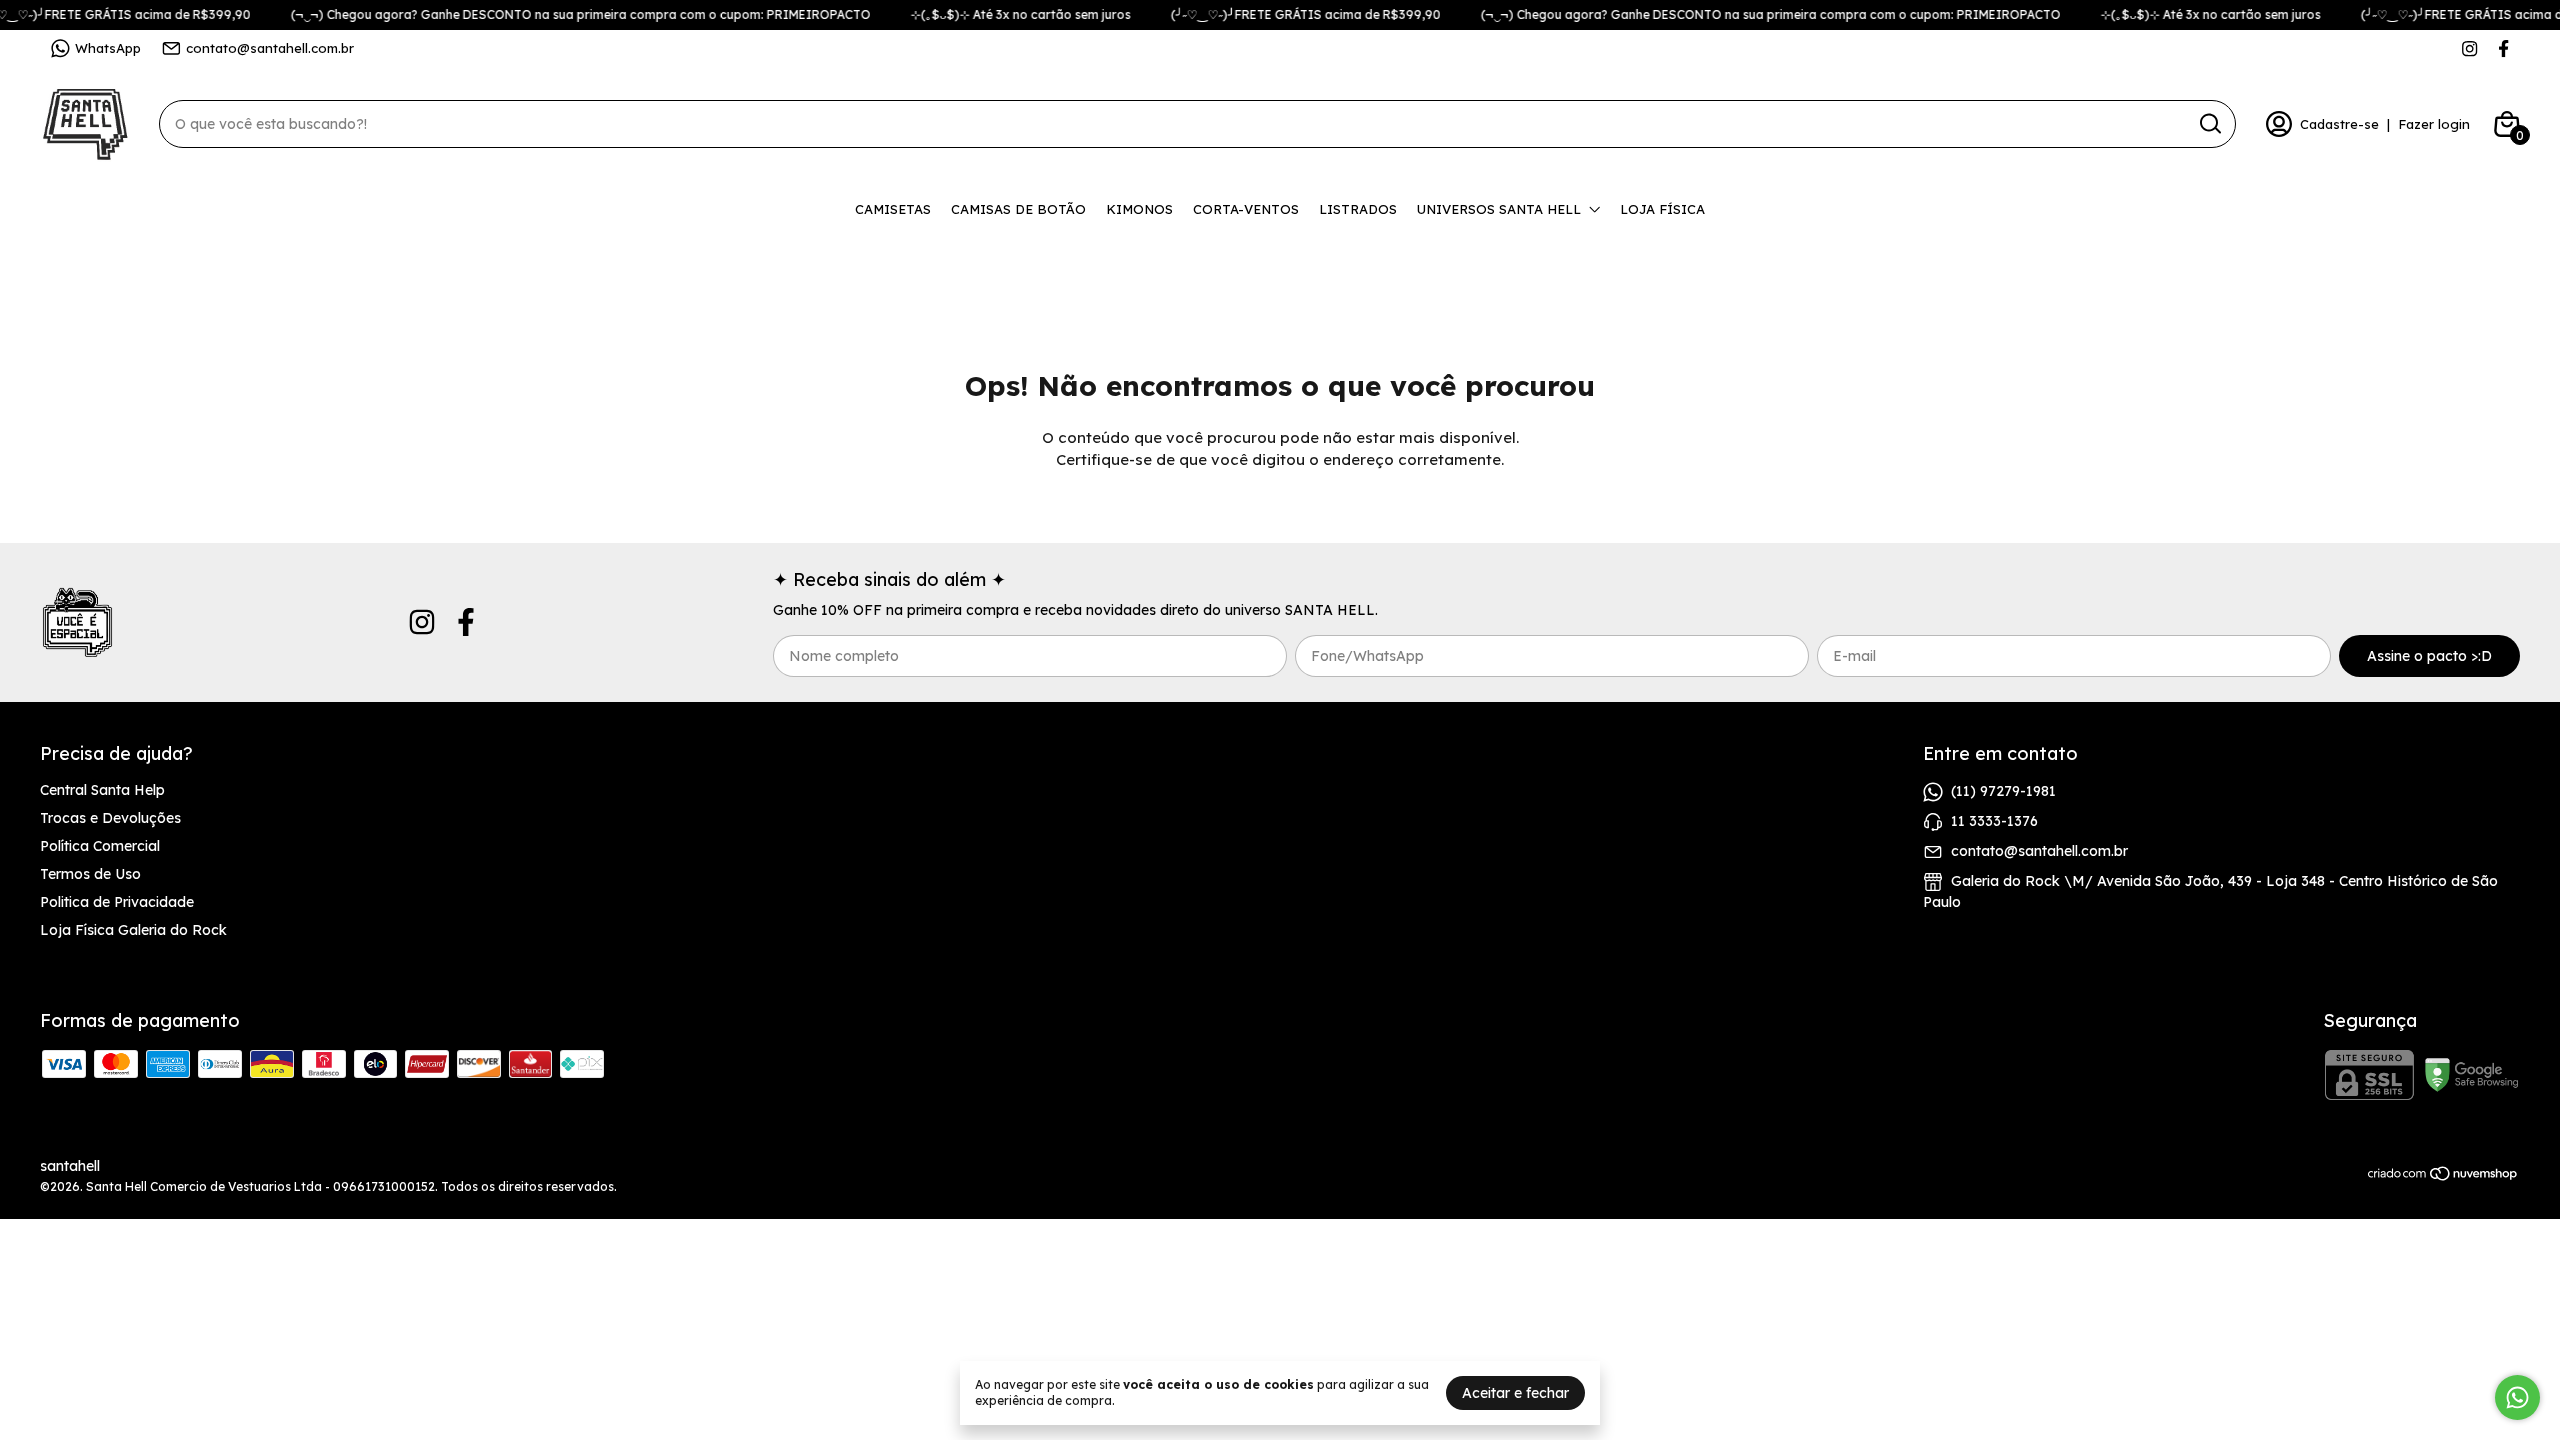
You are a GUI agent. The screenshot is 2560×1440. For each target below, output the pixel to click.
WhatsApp (108, 48)
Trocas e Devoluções (110, 818)
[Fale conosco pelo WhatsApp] (2517, 1397)
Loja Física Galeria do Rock (133, 930)
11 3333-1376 (1994, 821)
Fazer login (2434, 124)
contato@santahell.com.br (270, 48)
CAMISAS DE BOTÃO (1018, 209)
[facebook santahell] (2503, 48)
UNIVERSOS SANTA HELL (1499, 209)
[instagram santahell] (2469, 48)
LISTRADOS (1358, 209)
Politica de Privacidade (117, 902)
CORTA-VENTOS (1246, 209)
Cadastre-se (2339, 124)
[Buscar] (2209, 123)
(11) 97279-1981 (2003, 791)
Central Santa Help (102, 790)
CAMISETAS (893, 209)
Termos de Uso (90, 874)
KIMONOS (1139, 209)
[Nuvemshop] (2443, 1177)
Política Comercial (100, 846)
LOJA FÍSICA (1662, 209)
